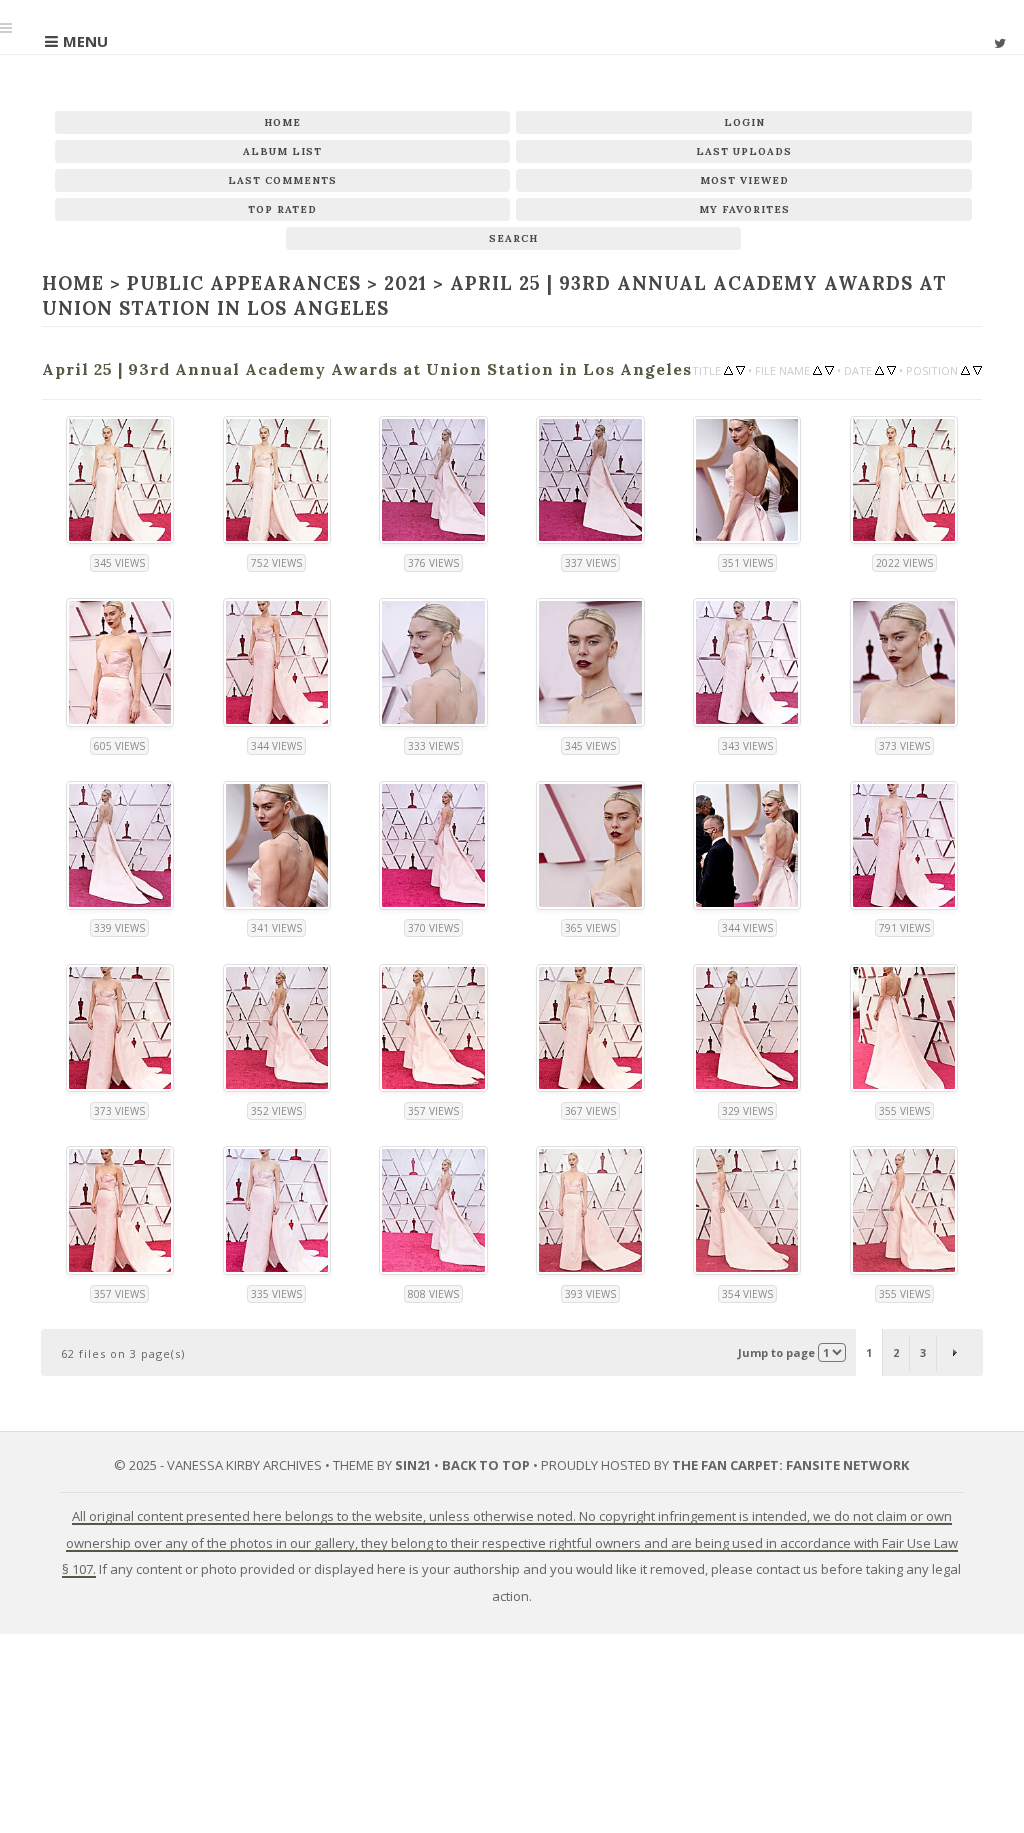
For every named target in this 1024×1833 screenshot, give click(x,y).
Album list (282, 151)
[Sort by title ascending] (728, 369)
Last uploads (744, 151)
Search (513, 238)
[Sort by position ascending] (965, 369)
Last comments (282, 180)
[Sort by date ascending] (879, 369)
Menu (85, 41)
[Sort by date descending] (891, 369)
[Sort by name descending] (829, 369)
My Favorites (744, 209)
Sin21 (413, 1463)
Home (282, 122)
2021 (404, 283)
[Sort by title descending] (740, 369)
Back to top (486, 1463)
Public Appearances (243, 283)
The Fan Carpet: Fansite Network (790, 1463)
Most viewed (744, 180)
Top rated (282, 209)
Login (744, 122)
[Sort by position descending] (977, 369)
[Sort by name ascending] (817, 369)
